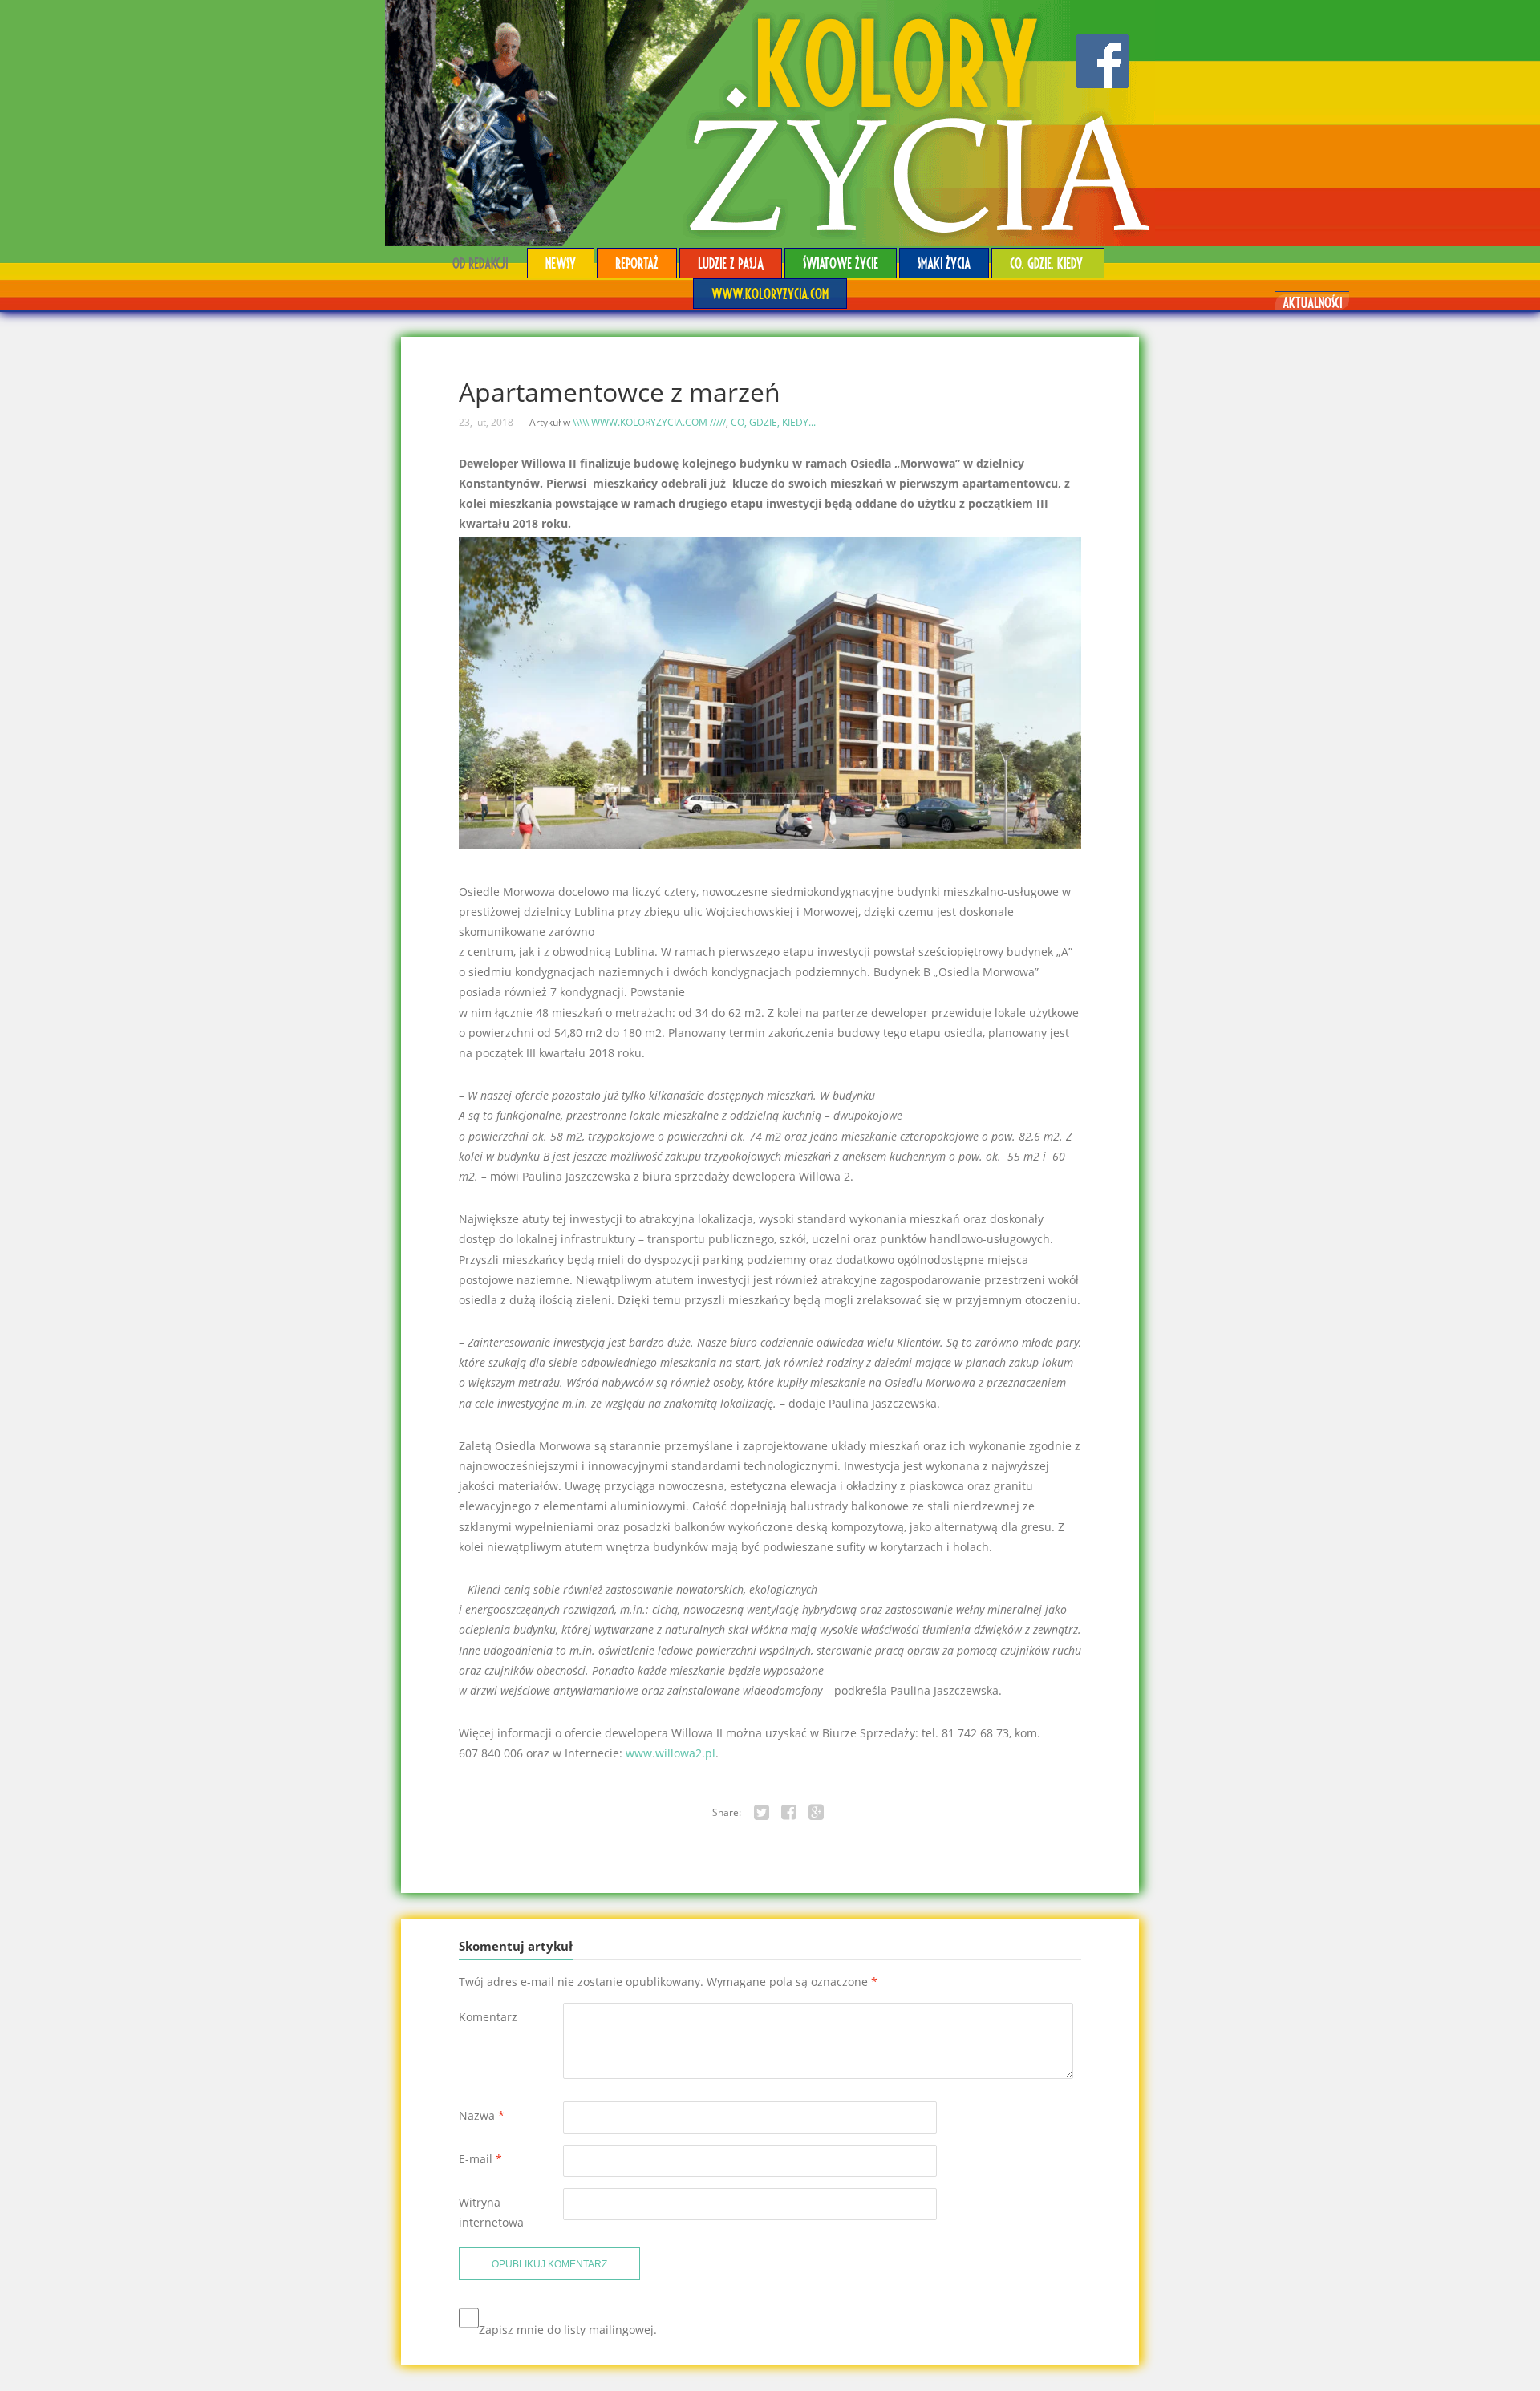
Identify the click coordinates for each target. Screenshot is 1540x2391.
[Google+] (817, 1813)
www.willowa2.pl (671, 1753)
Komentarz (488, 2017)
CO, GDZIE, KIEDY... (773, 422)
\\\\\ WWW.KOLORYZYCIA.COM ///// (649, 422)
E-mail (480, 2159)
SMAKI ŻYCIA (944, 263)
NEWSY (561, 263)
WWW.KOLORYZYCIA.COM (770, 293)
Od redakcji (480, 263)
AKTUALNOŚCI (1312, 302)
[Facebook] (789, 1813)
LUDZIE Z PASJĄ (731, 263)
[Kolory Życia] (770, 123)
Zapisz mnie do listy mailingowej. (568, 2330)
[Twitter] (762, 1813)
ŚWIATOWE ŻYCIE (841, 263)
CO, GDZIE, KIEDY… (1048, 263)
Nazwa (482, 2115)
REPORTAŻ (637, 263)
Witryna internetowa (491, 2212)
